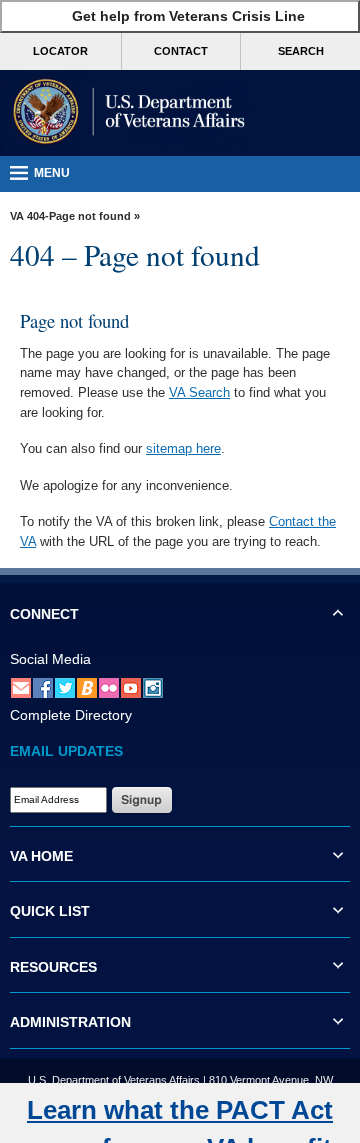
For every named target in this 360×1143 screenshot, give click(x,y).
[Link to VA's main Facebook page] (43, 687)
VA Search (199, 392)
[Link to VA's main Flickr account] (109, 687)
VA (17, 216)
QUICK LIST (50, 911)
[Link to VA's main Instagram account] (153, 687)
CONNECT (44, 614)
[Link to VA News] (87, 687)
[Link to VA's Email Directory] (21, 687)
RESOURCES (53, 967)
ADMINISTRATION (70, 1022)
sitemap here (183, 448)
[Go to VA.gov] (125, 113)
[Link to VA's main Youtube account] (131, 687)
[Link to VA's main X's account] (65, 687)
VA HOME (41, 856)
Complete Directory (71, 715)
